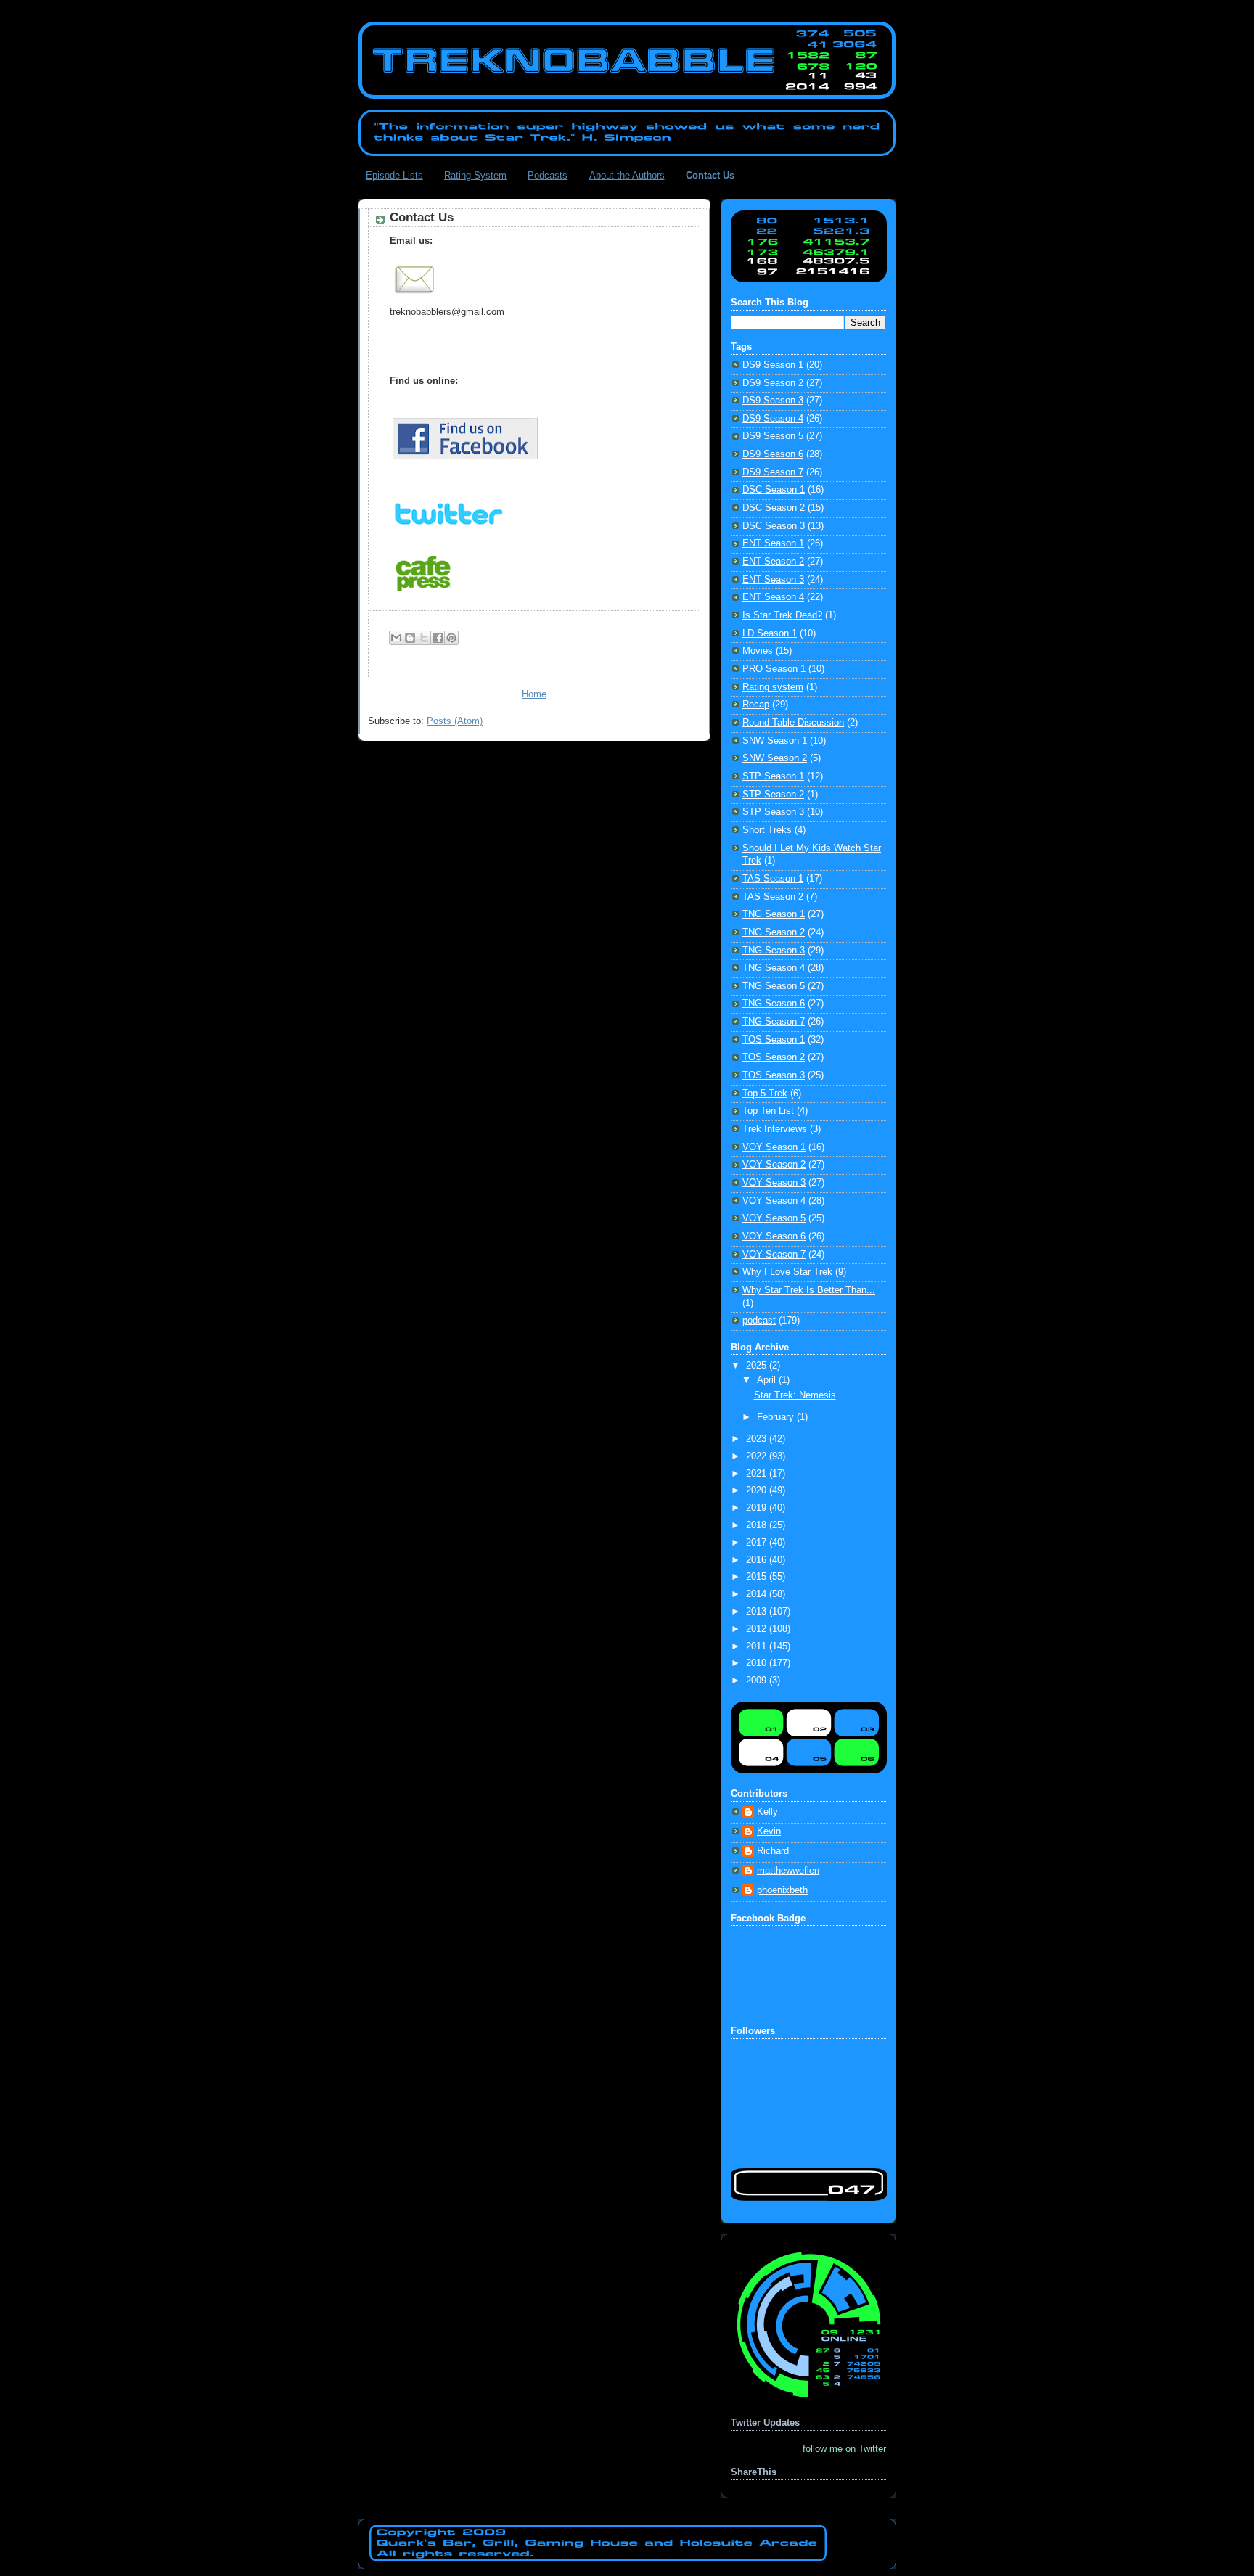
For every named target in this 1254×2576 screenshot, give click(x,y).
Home (534, 694)
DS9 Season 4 (773, 419)
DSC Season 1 (774, 490)
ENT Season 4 (773, 597)
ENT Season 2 (773, 562)
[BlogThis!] (410, 638)
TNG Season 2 (774, 932)
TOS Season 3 (774, 1075)
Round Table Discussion (793, 723)
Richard (773, 1851)
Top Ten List (768, 1111)
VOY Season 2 (774, 1165)
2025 (758, 1366)
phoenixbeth (782, 1890)
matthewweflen (788, 1871)
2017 (758, 1543)
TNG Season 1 (774, 914)
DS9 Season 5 (773, 436)
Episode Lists (394, 175)
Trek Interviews (775, 1129)
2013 (758, 1612)
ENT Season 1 (773, 543)
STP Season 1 (773, 776)
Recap (756, 705)
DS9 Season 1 (773, 365)
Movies (758, 651)
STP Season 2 (773, 795)
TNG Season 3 (774, 951)
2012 (758, 1629)
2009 (758, 1681)
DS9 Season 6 (773, 454)
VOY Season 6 (774, 1236)
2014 (758, 1594)
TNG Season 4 (774, 968)
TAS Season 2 (773, 897)
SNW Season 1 (775, 741)
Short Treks (767, 830)
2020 (758, 1490)
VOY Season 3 (774, 1183)
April (768, 1380)
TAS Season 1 (773, 879)
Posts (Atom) (455, 721)
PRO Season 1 (774, 669)
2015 (758, 1577)
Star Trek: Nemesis (795, 1395)
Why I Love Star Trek (787, 1272)
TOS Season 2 (774, 1057)
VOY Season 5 (774, 1218)
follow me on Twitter (844, 2449)
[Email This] (396, 638)
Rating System (475, 175)
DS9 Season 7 (773, 472)
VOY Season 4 (774, 1201)
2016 (758, 1560)
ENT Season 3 (773, 580)
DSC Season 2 (774, 508)
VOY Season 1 (774, 1147)
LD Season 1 (770, 633)
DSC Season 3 (774, 526)
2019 (758, 1508)
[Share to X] (424, 638)
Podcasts (548, 175)
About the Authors (627, 175)
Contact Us (710, 175)
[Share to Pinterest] (451, 638)
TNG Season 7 (774, 1022)
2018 (758, 1525)
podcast (759, 1321)
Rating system (773, 687)
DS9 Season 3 (773, 401)
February (777, 1417)
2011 (758, 1646)
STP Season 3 (773, 812)
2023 (758, 1439)
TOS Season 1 (774, 1040)
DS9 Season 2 (773, 383)
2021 (758, 1474)
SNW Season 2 (775, 758)
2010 (758, 1663)
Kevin (769, 1831)
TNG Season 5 (774, 986)
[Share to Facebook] (438, 638)
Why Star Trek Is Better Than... (809, 1290)
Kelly (767, 1812)
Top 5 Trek (765, 1094)
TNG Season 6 (774, 1004)
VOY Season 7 (774, 1255)
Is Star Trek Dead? (782, 615)
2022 (758, 1456)
